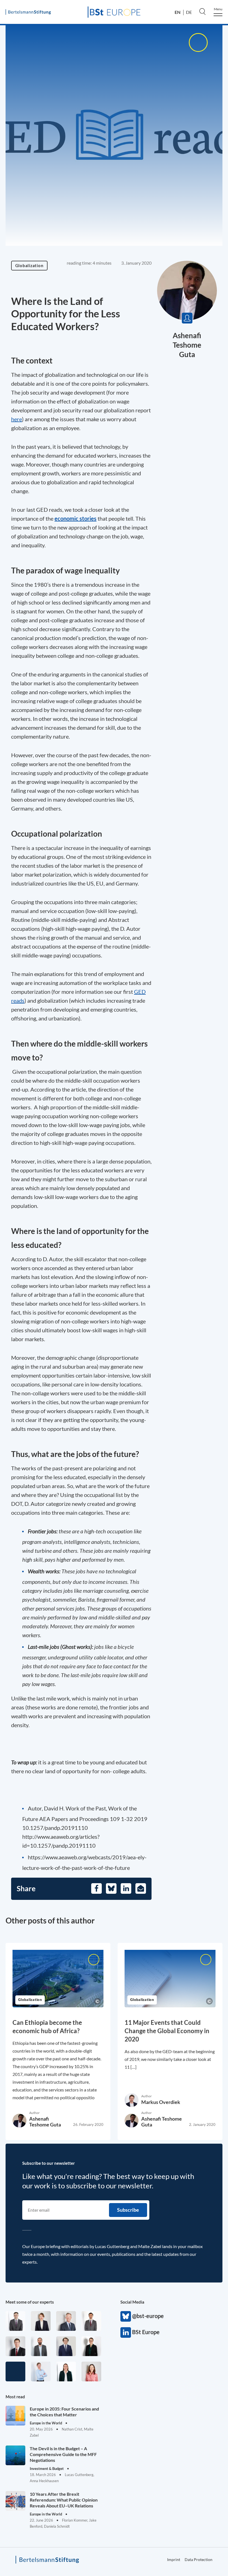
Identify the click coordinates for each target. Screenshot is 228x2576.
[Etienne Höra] (66, 2346)
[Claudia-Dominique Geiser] (66, 2371)
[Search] (202, 11)
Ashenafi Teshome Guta (187, 345)
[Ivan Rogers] (15, 2371)
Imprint (174, 2559)
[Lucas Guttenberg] (41, 2346)
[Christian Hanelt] (66, 2321)
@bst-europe (126, 2316)
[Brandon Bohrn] (15, 2321)
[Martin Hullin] (91, 2321)
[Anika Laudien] (41, 2321)
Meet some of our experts (30, 2302)
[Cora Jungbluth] (41, 2371)
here (17, 419)
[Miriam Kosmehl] (91, 2371)
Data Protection (199, 2559)
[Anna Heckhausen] (91, 2346)
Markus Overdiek (161, 2102)
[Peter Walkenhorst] (15, 2346)
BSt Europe (126, 2332)
